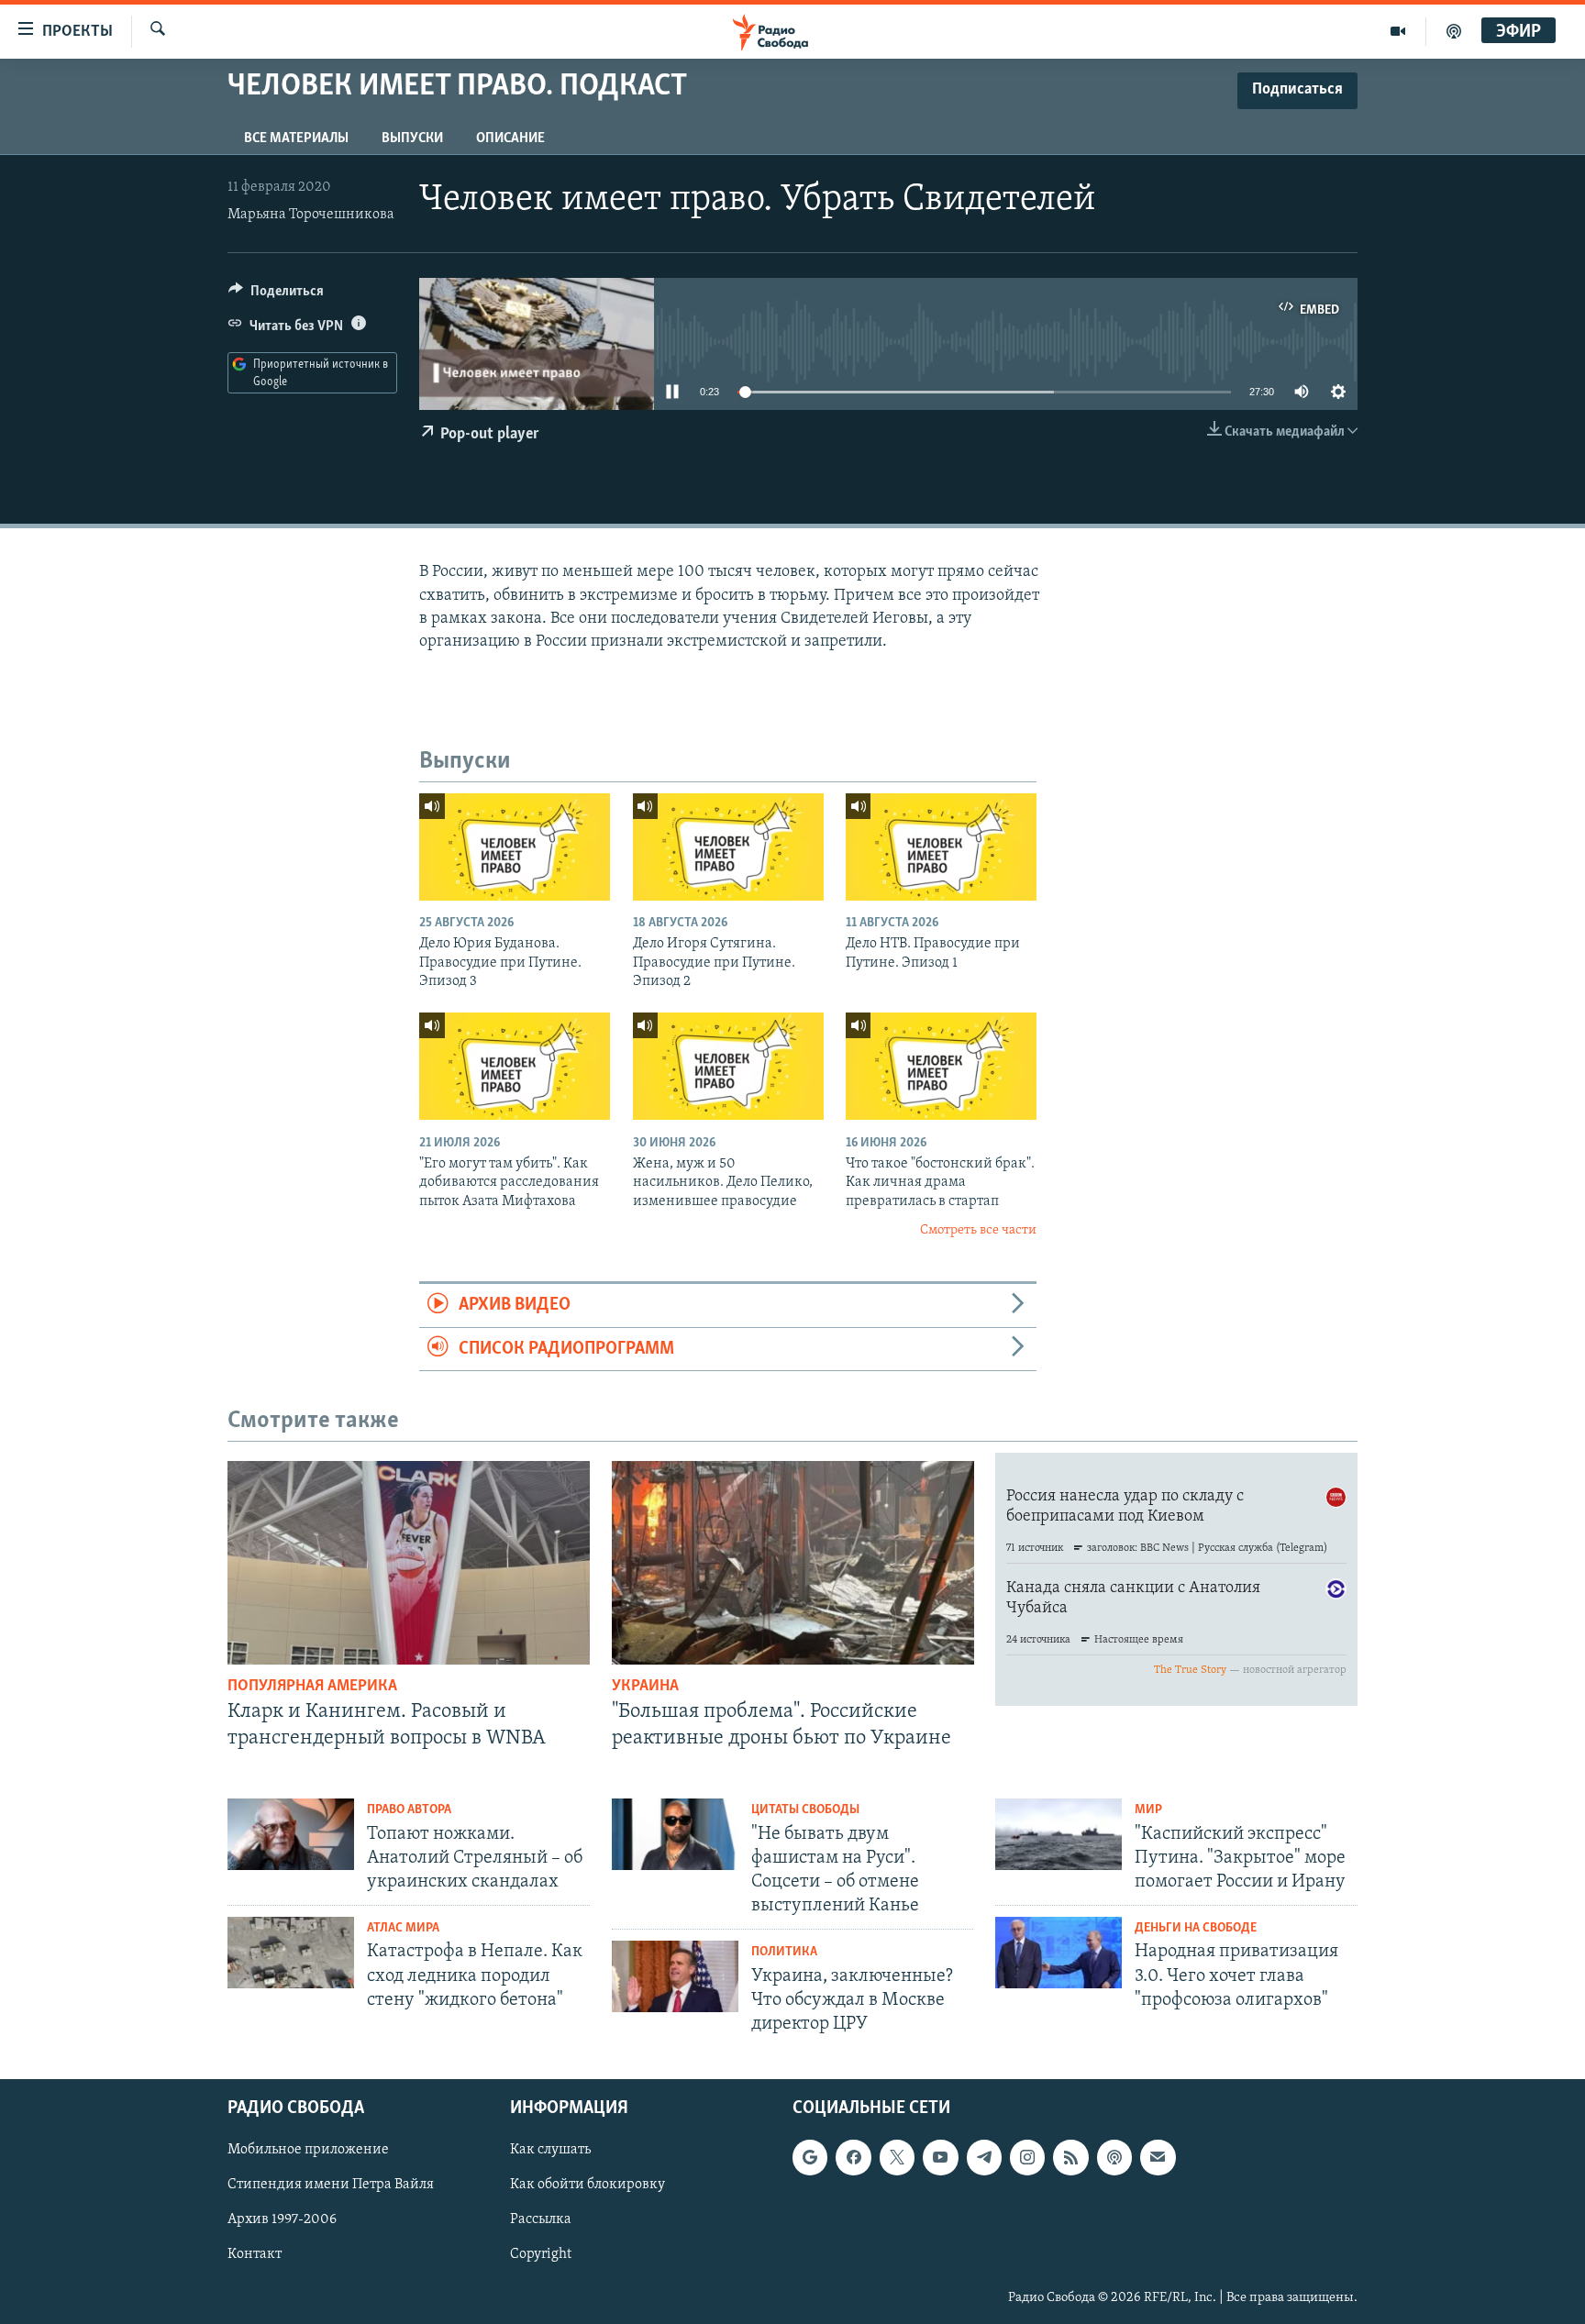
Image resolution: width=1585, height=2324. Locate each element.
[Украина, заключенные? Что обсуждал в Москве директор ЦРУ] (675, 1976)
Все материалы (296, 138)
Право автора (409, 1810)
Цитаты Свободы (805, 1810)
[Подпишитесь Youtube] (940, 2158)
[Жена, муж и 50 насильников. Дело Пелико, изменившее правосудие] (728, 1066)
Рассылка (541, 2220)
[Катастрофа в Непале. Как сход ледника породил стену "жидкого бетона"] (291, 1953)
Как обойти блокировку (587, 2186)
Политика (784, 1952)
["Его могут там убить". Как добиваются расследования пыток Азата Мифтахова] (515, 1066)
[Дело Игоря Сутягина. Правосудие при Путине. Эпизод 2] (728, 847)
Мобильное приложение (308, 2151)
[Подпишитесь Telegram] (984, 2158)
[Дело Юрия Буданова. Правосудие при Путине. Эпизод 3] (515, 847)
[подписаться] (1158, 2158)
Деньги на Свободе (1196, 1928)
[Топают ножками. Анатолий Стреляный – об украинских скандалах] (291, 1834)
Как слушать (550, 2151)
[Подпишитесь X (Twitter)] (897, 2158)
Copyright (541, 2255)
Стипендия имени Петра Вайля (331, 2186)
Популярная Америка (312, 1687)
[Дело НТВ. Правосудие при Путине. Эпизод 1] (941, 847)
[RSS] (1070, 2158)
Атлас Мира (403, 1928)
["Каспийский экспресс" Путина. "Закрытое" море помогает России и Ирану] (1059, 1834)
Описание (510, 138)
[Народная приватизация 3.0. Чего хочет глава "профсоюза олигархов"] (1059, 1953)
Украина (645, 1687)
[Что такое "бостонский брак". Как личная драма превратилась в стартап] (941, 1066)
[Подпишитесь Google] (810, 2158)
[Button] (276, 295)
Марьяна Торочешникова (311, 215)
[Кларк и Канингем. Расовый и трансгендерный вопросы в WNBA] (409, 1563)
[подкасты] (1454, 31)
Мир (1148, 1810)
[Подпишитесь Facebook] (853, 2158)
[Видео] (1398, 31)
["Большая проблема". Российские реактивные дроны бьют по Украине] (793, 1563)
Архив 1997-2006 (282, 2220)
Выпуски (412, 138)
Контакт (255, 2255)
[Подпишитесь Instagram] (1027, 2158)
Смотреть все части (978, 1230)
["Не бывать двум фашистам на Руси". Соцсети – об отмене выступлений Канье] (675, 1834)
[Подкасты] (1114, 2158)
